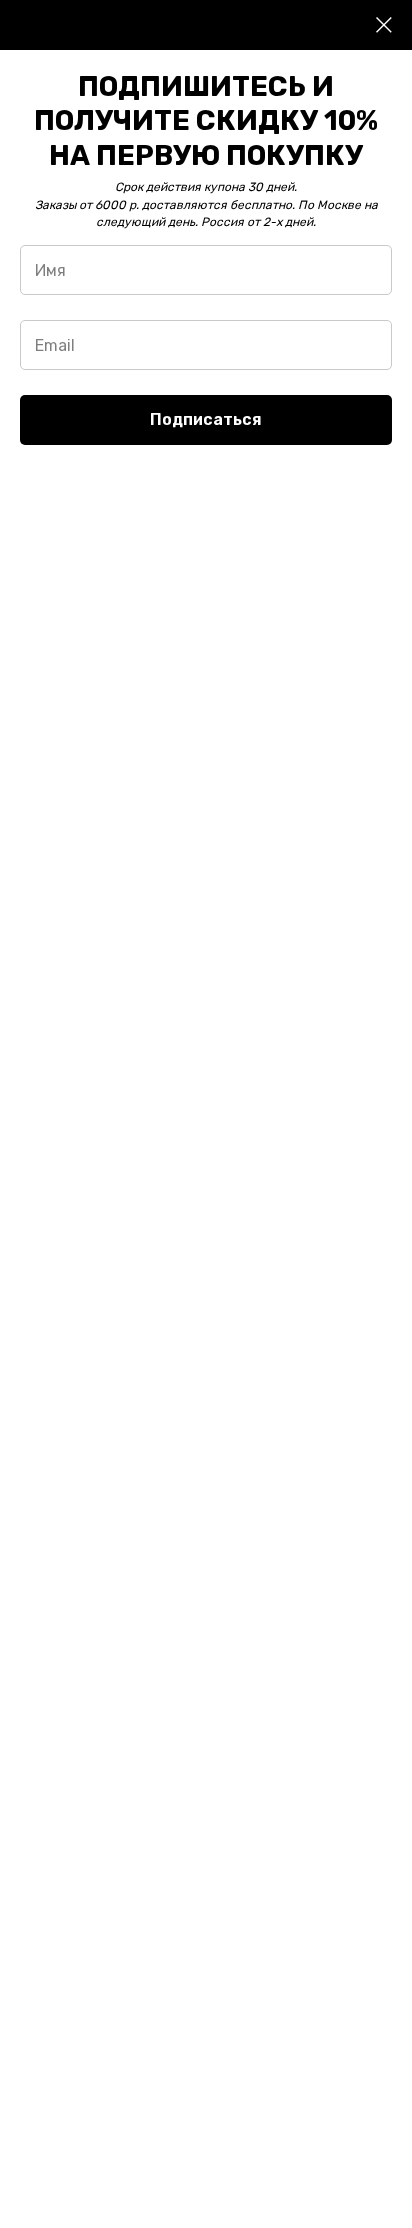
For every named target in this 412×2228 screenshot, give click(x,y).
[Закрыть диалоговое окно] (384, 25)
